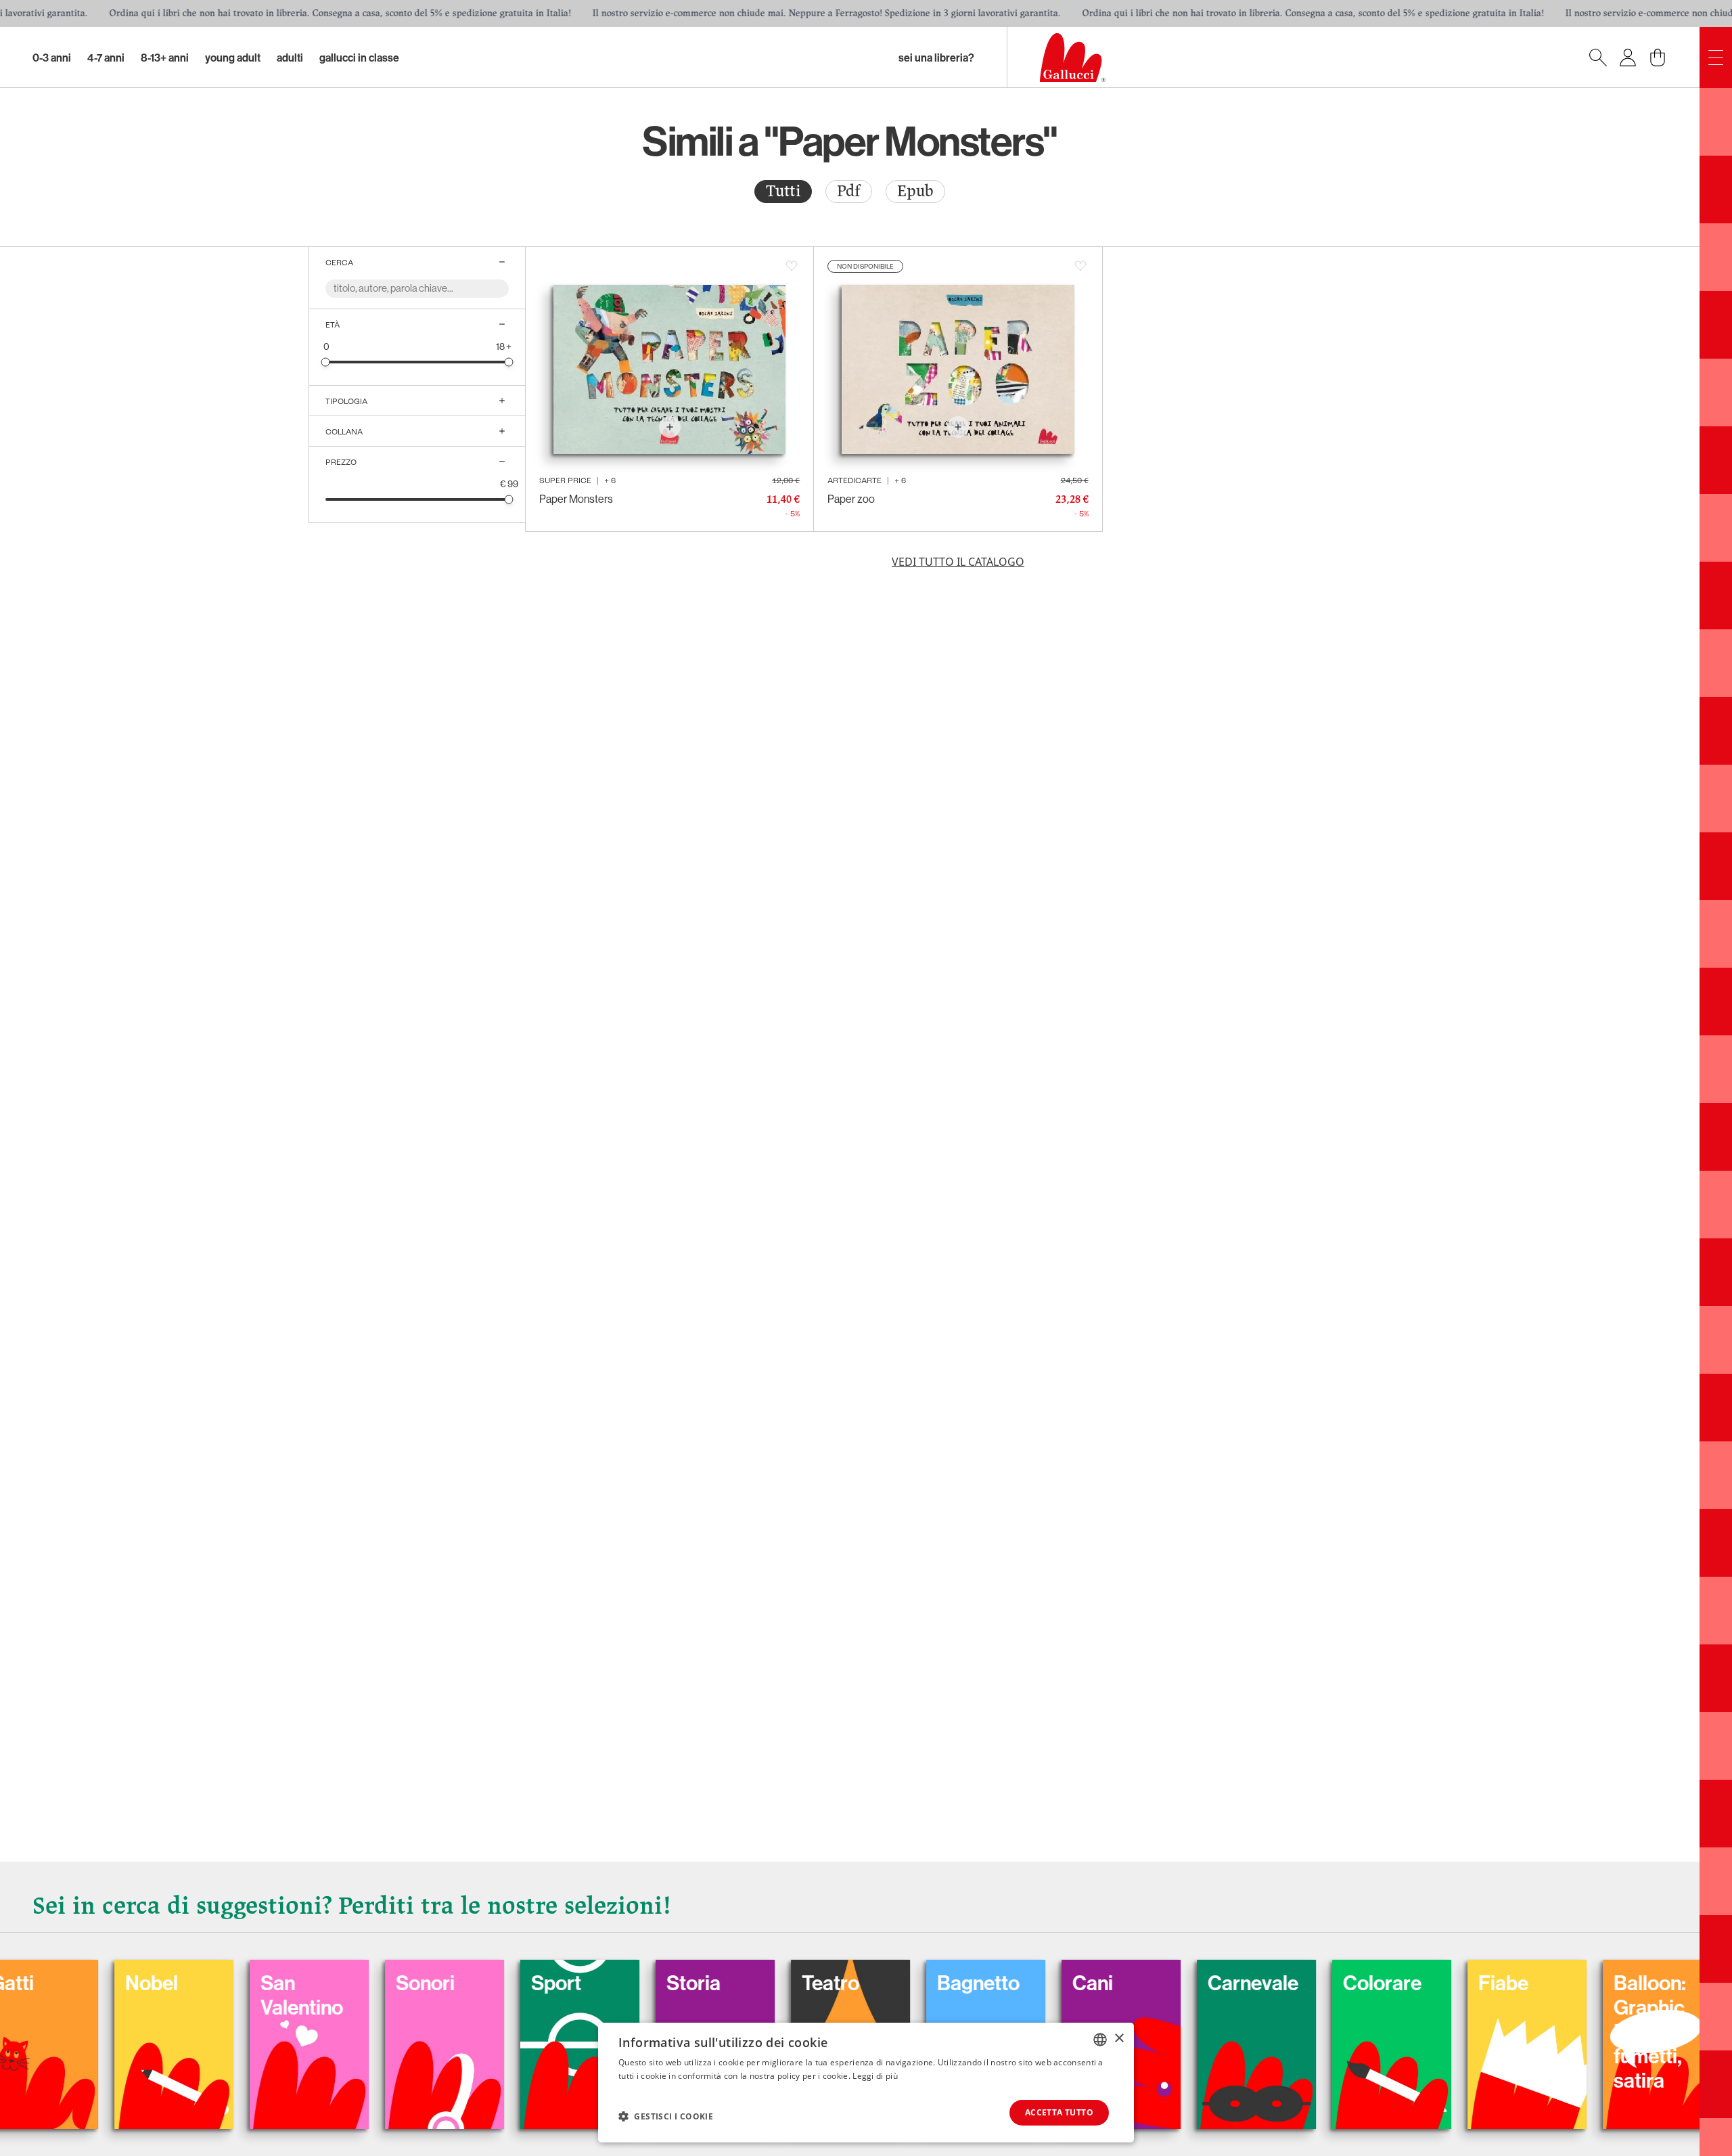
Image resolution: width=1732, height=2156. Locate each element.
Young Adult (233, 58)
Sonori (331, 1983)
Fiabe (1409, 1983)
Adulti (290, 58)
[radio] (783, 192)
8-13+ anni (165, 58)
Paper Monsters (576, 499)
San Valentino (207, 1995)
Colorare (1287, 1983)
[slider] (326, 362)
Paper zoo (851, 499)
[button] (666, 2116)
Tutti (783, 191)
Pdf (849, 191)
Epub (915, 191)
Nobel (57, 1983)
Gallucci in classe (359, 58)
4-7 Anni (106, 58)
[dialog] (866, 2083)
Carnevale (1158, 1983)
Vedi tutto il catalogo (958, 562)
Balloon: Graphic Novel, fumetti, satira (1555, 2031)
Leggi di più (875, 2076)
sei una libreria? (936, 58)
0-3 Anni (52, 58)
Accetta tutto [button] (1059, 2112)
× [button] (1119, 2039)
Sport (461, 1983)
